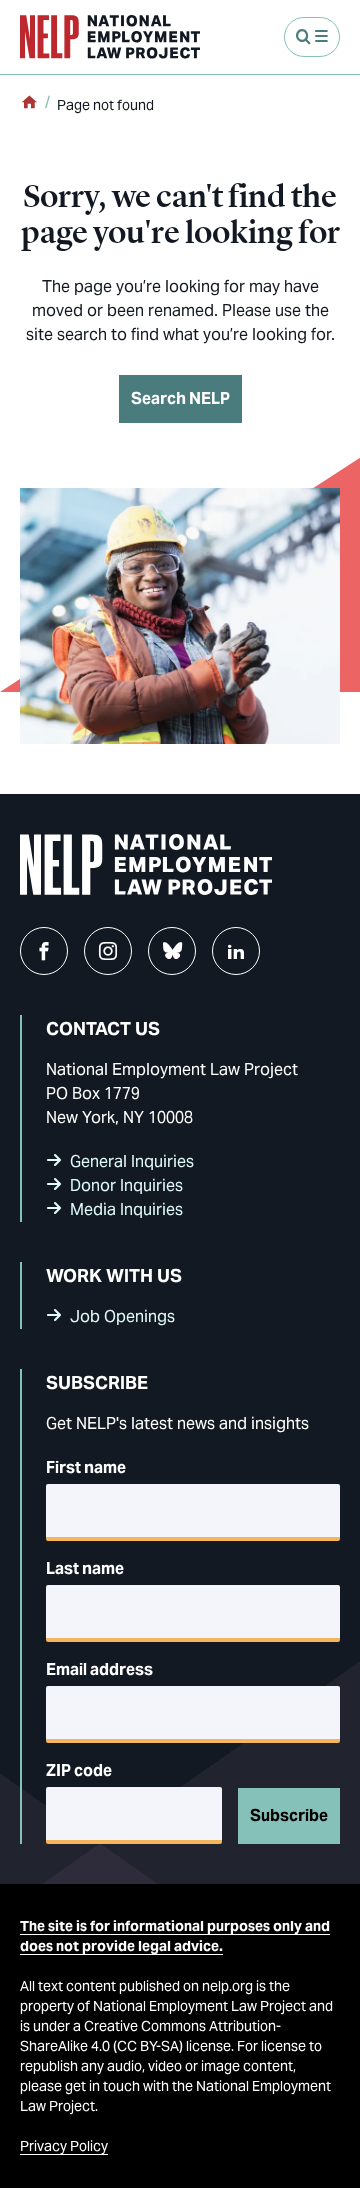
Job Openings (122, 1316)
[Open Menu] (312, 37)
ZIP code (79, 1770)
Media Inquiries (126, 1209)
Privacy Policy (64, 2146)
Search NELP (180, 398)
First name (86, 1467)
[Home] (29, 104)
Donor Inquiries (126, 1185)
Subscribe (289, 1815)
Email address (99, 1669)
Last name (85, 1568)
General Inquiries (132, 1161)
